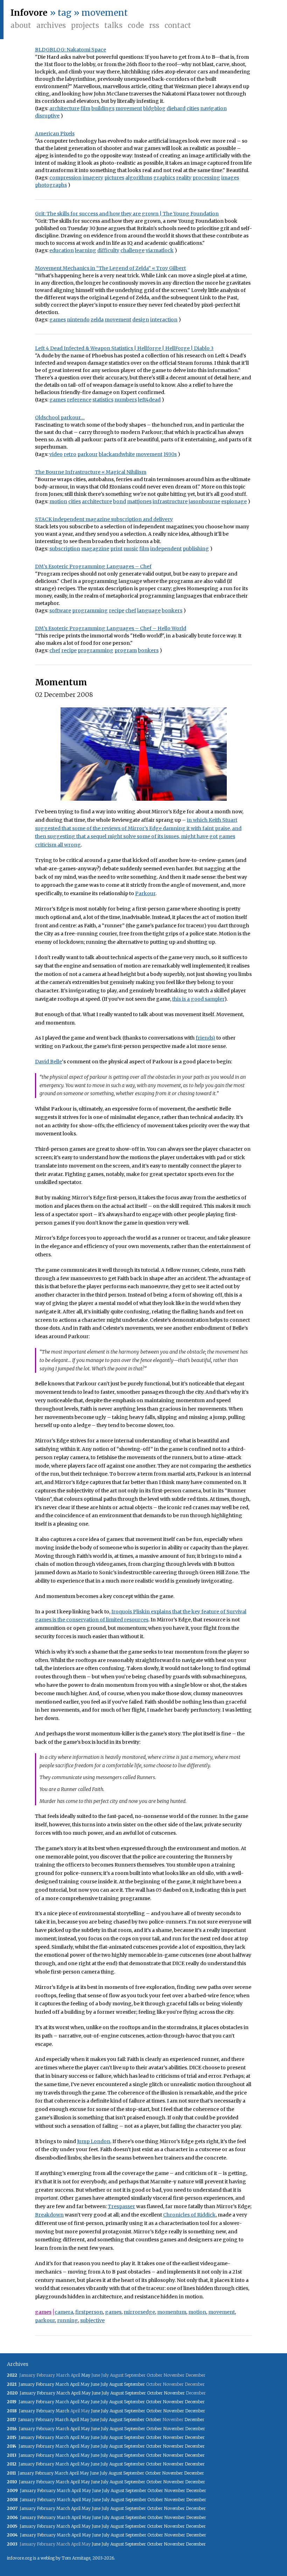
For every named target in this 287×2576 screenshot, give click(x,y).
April (75, 2384)
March (62, 2384)
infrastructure (170, 501)
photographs (51, 185)
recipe (117, 611)
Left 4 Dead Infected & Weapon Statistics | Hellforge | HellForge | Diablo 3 (124, 348)
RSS (154, 25)
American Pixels (55, 134)
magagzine (95, 549)
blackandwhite (117, 454)
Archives (51, 25)
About (21, 25)
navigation (213, 108)
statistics (103, 400)
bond (120, 501)
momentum (172, 2312)
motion (58, 501)
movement (129, 108)
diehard (176, 108)
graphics (164, 178)
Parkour (145, 893)
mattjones (139, 501)
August (116, 2384)
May (86, 2375)
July (104, 2384)
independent (166, 549)
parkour (87, 454)
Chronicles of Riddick (189, 2215)
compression (65, 178)
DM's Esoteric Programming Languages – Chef (93, 566)
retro (70, 454)
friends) (205, 1038)
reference (79, 400)
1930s (170, 454)
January (27, 2384)
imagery (93, 178)
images (230, 178)
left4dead (149, 400)
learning (86, 250)
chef (131, 611)
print (116, 549)
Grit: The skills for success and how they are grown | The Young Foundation (127, 214)
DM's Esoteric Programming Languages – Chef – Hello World (111, 628)
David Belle (48, 1062)
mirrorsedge (139, 2312)
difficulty (108, 250)
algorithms (139, 178)
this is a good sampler (198, 999)
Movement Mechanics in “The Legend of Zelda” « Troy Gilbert (110, 268)
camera (64, 2312)
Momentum (61, 682)
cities (193, 108)
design (141, 320)
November (174, 2393)
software (60, 611)
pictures (114, 178)
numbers (126, 400)
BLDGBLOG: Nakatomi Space (71, 50)
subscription (65, 549)
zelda (97, 320)
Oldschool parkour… (60, 418)
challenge (132, 250)
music (131, 549)
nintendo (78, 320)
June (95, 2384)
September (134, 2384)
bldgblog (154, 108)
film (85, 108)
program (126, 650)
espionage (234, 501)
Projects (85, 25)
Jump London (94, 2141)
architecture (64, 108)
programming (90, 611)
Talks (113, 25)
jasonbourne (204, 501)
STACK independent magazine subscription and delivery (104, 519)
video (56, 454)
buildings (103, 108)
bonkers (172, 611)
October (155, 2393)
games (58, 320)
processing (206, 178)
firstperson (89, 2312)
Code (136, 25)
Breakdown (49, 2215)
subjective (92, 2320)
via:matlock (160, 250)
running (68, 2320)
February (45, 2384)
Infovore (29, 13)
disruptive (47, 116)
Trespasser (121, 2206)
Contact (178, 25)
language (149, 611)
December (195, 2402)
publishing (196, 549)
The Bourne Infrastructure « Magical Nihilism (91, 472)
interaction (164, 320)
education (62, 250)
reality (184, 178)
